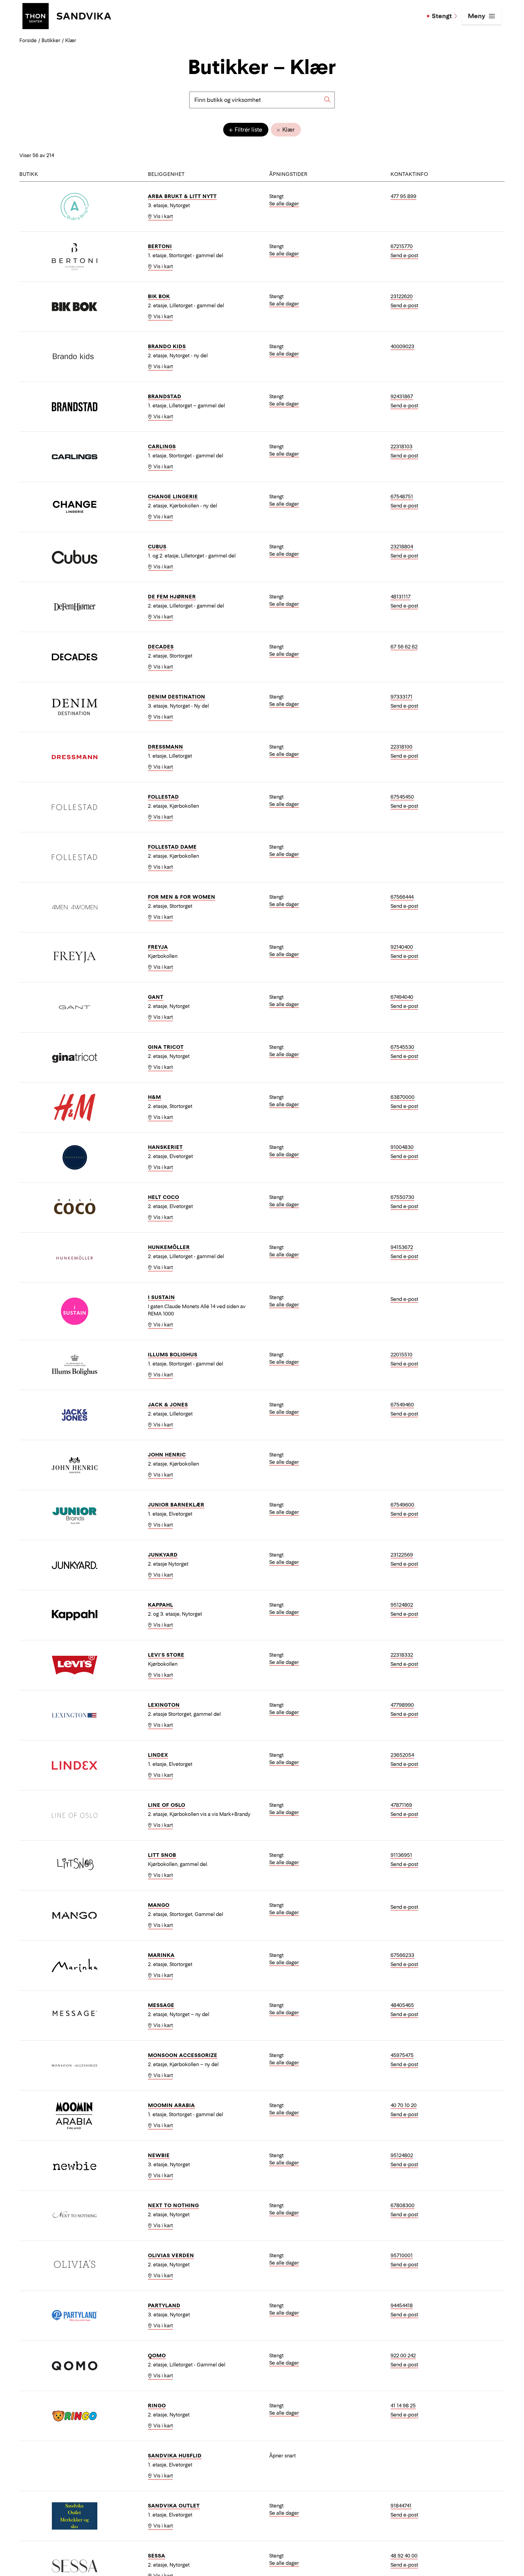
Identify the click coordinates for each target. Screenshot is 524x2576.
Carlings (162, 446)
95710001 (402, 2255)
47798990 (402, 1705)
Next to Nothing (173, 2205)
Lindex (158, 1755)
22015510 (401, 1355)
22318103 (401, 446)
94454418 (402, 2305)
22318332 (402, 1655)
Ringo (157, 2406)
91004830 (402, 1147)
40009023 (402, 346)
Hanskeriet (165, 1147)
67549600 (402, 1505)
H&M (155, 1097)
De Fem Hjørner (172, 597)
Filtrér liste (248, 130)
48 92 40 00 (404, 2556)
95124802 (402, 1605)
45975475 (402, 2055)
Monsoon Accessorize (183, 2055)
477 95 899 (403, 196)
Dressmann (166, 747)
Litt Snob (162, 1855)
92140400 (402, 947)
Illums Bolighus (173, 1355)
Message (161, 2005)
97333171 (401, 697)
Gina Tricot (166, 1047)
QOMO (157, 2355)
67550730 (402, 1197)
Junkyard (163, 1555)
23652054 (402, 1755)
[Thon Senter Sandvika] (67, 15)
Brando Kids (167, 346)
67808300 (403, 2205)
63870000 (403, 1097)
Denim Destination (177, 697)
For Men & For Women (182, 897)
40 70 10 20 (404, 2105)
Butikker (51, 40)
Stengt (442, 16)
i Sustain (161, 1297)
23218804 (402, 547)
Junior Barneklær (176, 1505)
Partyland (164, 2305)
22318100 (401, 747)
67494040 (402, 997)
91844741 (401, 2506)
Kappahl (161, 1605)
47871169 (401, 1805)
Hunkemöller (169, 1247)
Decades (161, 647)
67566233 (402, 1955)
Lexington (164, 1705)
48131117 (401, 597)
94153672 (402, 1247)
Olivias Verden (171, 2255)
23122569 (402, 1555)
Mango (159, 1905)
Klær (288, 130)
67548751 (402, 497)
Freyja (158, 947)
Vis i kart (163, 216)
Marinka (161, 1955)
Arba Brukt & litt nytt (182, 196)
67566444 (402, 897)
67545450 (402, 797)
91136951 (401, 1855)
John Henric (167, 1455)
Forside (28, 40)
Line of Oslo (167, 1805)
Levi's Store (166, 1655)
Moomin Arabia (171, 2105)
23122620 (402, 296)
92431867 (402, 396)
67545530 (402, 1047)
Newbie (159, 2155)
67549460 (402, 1405)
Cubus (157, 547)
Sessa (157, 2556)
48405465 (402, 2005)
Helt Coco (164, 1197)
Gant (156, 997)
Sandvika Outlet (174, 2506)
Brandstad (165, 396)
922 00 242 (403, 2355)
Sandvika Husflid (175, 2456)
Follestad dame (172, 847)
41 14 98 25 (403, 2406)
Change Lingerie (173, 497)
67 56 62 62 (404, 647)
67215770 (402, 246)
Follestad (163, 797)
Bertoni (160, 246)
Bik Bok (159, 296)
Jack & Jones (168, 1405)
